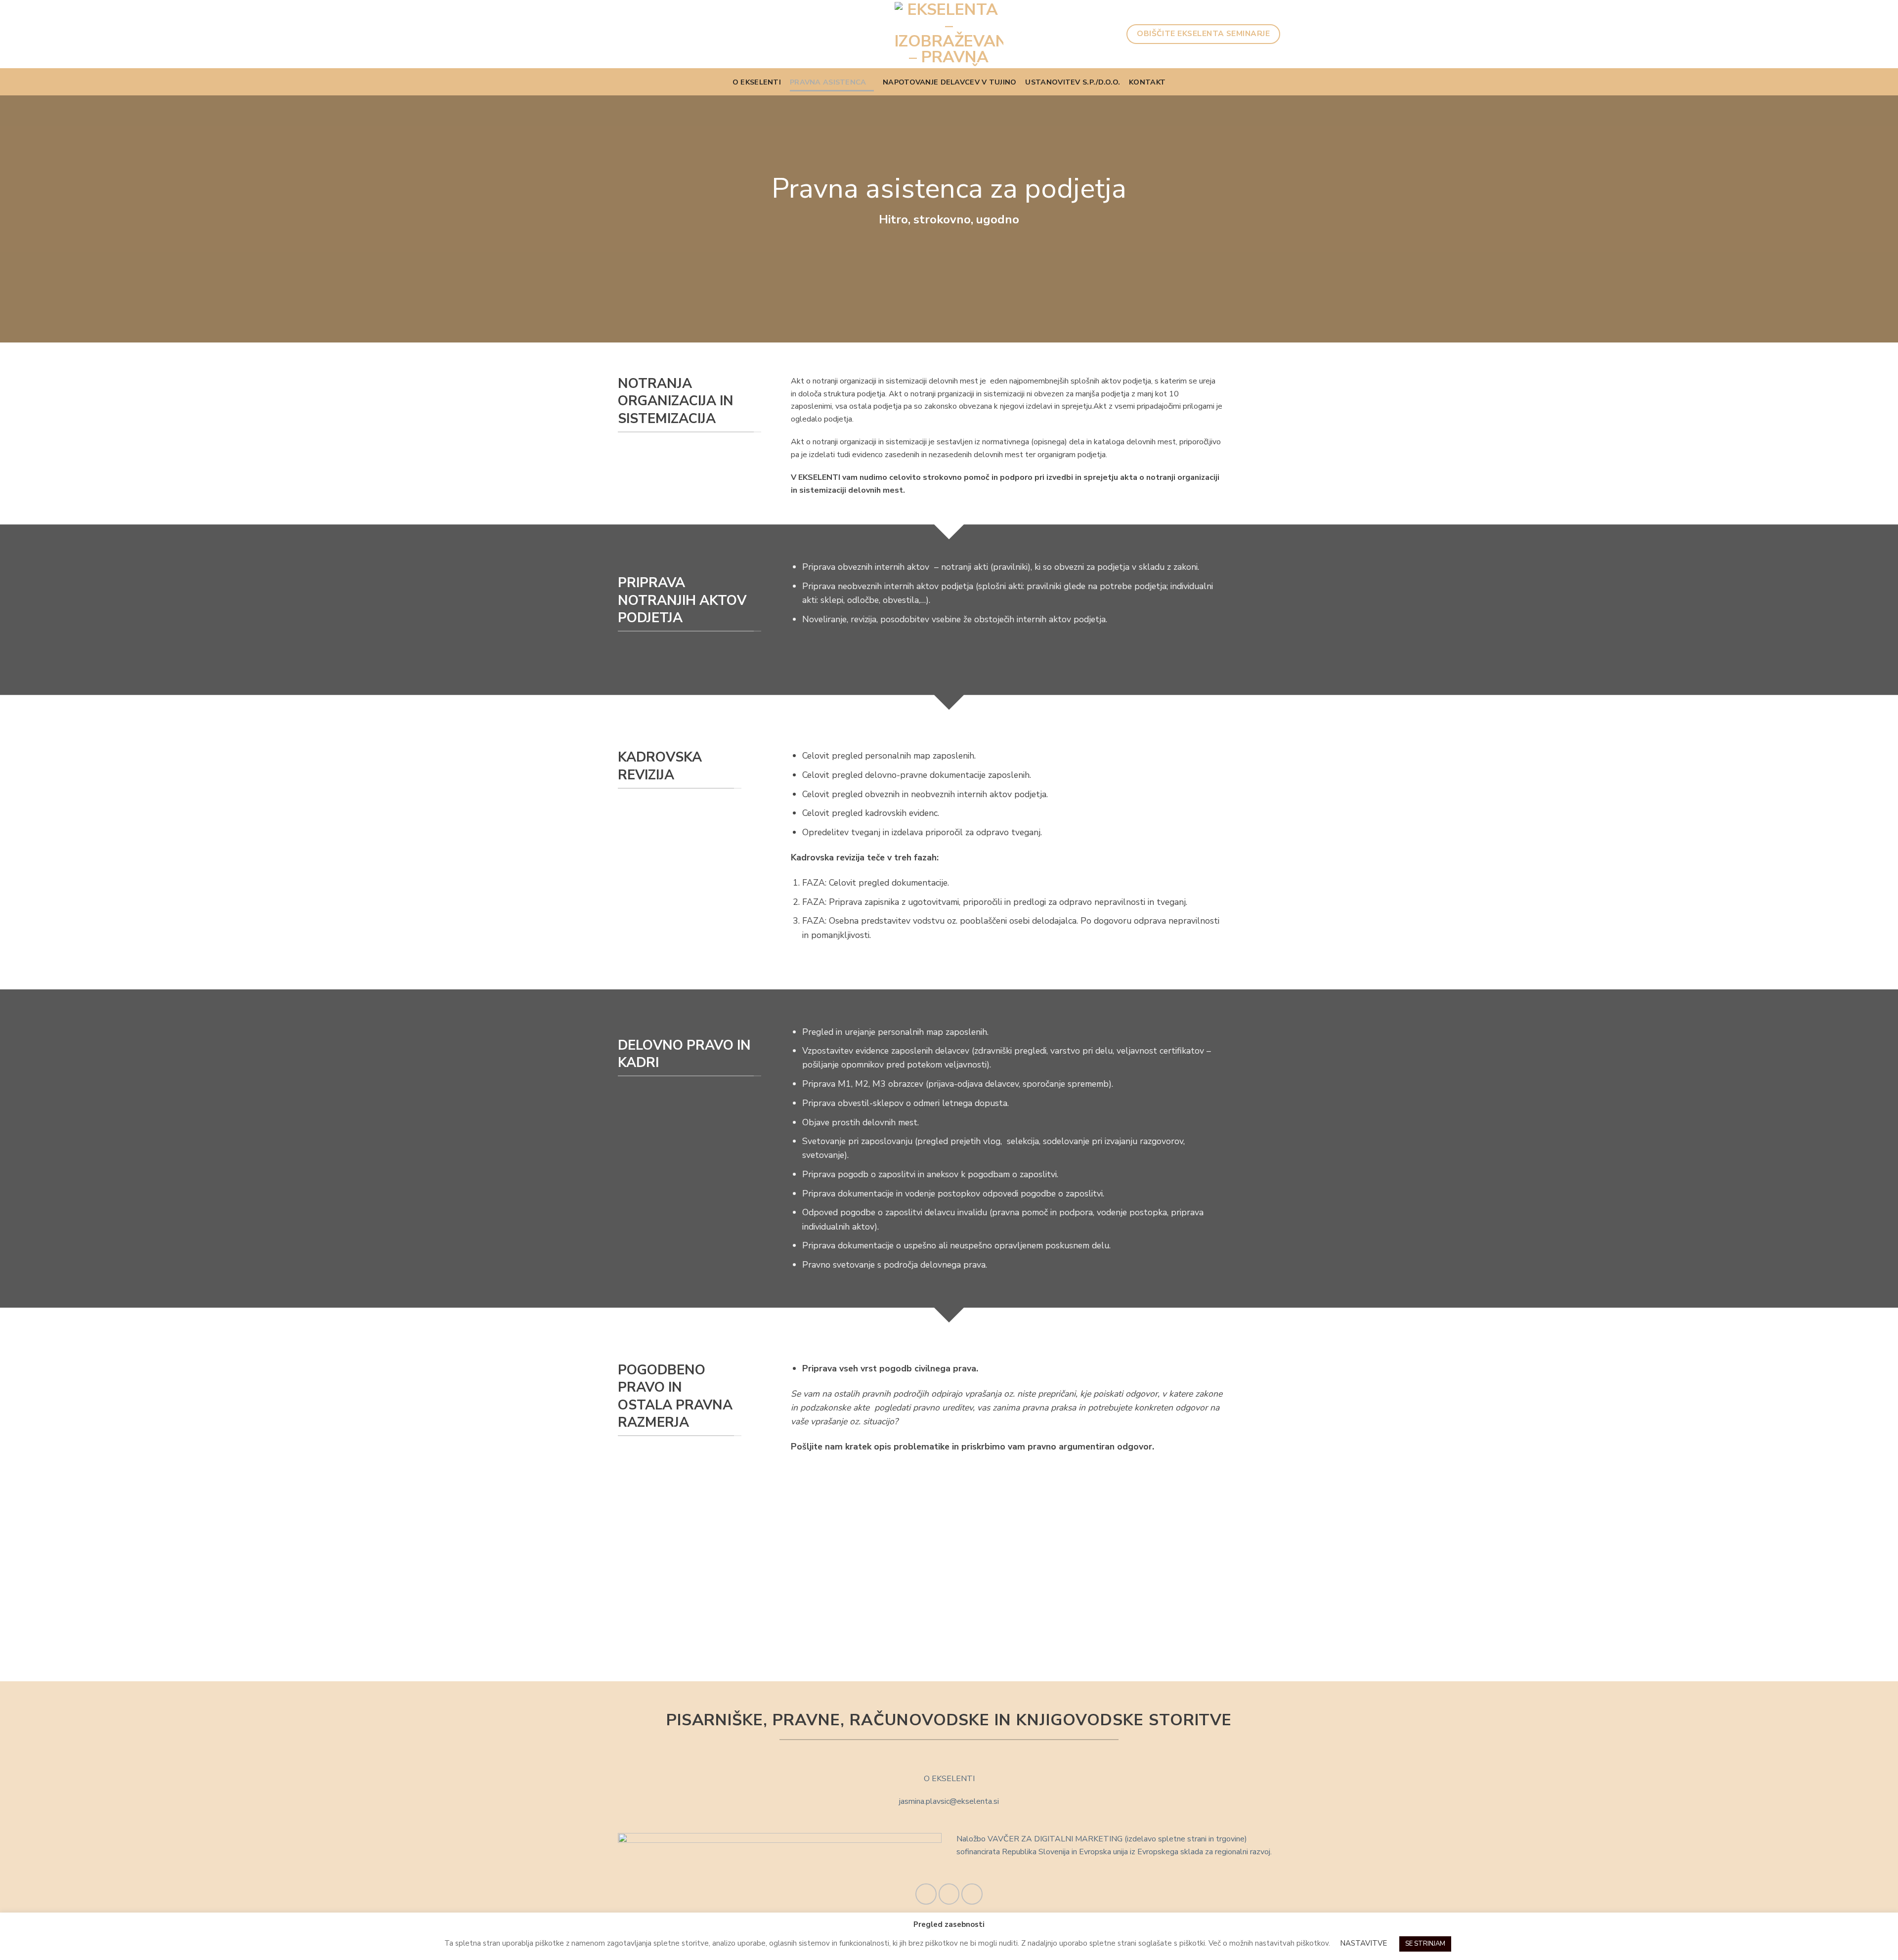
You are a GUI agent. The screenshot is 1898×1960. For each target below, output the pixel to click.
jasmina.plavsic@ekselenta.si (949, 1801)
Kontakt (1147, 82)
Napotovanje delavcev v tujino (949, 82)
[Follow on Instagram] (949, 1894)
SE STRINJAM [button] (1425, 1944)
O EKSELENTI (757, 82)
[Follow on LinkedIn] (972, 1894)
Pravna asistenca (828, 82)
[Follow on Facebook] (926, 1894)
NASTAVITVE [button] (1363, 1943)
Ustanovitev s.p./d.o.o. (1073, 82)
